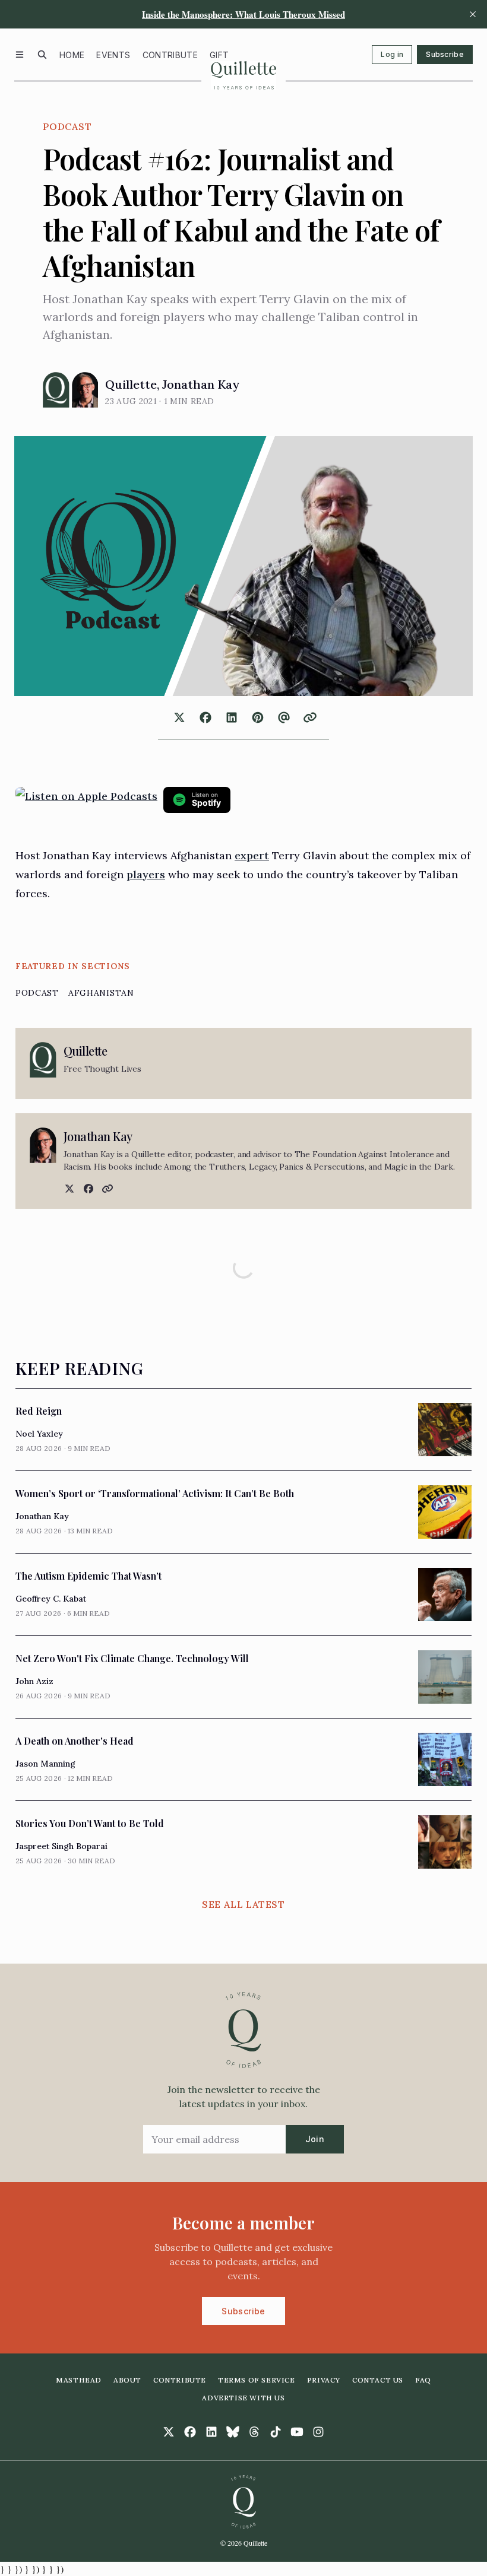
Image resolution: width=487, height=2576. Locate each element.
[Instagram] (318, 2432)
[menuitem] (72, 55)
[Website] (106, 1189)
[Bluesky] (233, 2432)
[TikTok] (276, 2432)
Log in (392, 54)
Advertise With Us (243, 2398)
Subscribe (445, 54)
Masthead (79, 2380)
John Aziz (34, 1681)
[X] (68, 1189)
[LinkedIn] (211, 2432)
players (146, 874)
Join (315, 2139)
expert (252, 855)
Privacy (324, 2380)
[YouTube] (297, 2432)
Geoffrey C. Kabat (51, 1599)
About (127, 2380)
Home (72, 55)
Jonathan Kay (201, 384)
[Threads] (254, 2432)
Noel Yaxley (39, 1434)
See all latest (243, 1904)
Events (113, 55)
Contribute (170, 55)
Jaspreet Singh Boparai (61, 1846)
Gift (219, 55)
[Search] (42, 55)
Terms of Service (257, 2380)
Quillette (131, 384)
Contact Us (378, 2380)
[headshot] (56, 390)
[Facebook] (87, 1189)
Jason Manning (45, 1764)
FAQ (423, 2380)
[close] (473, 14)
